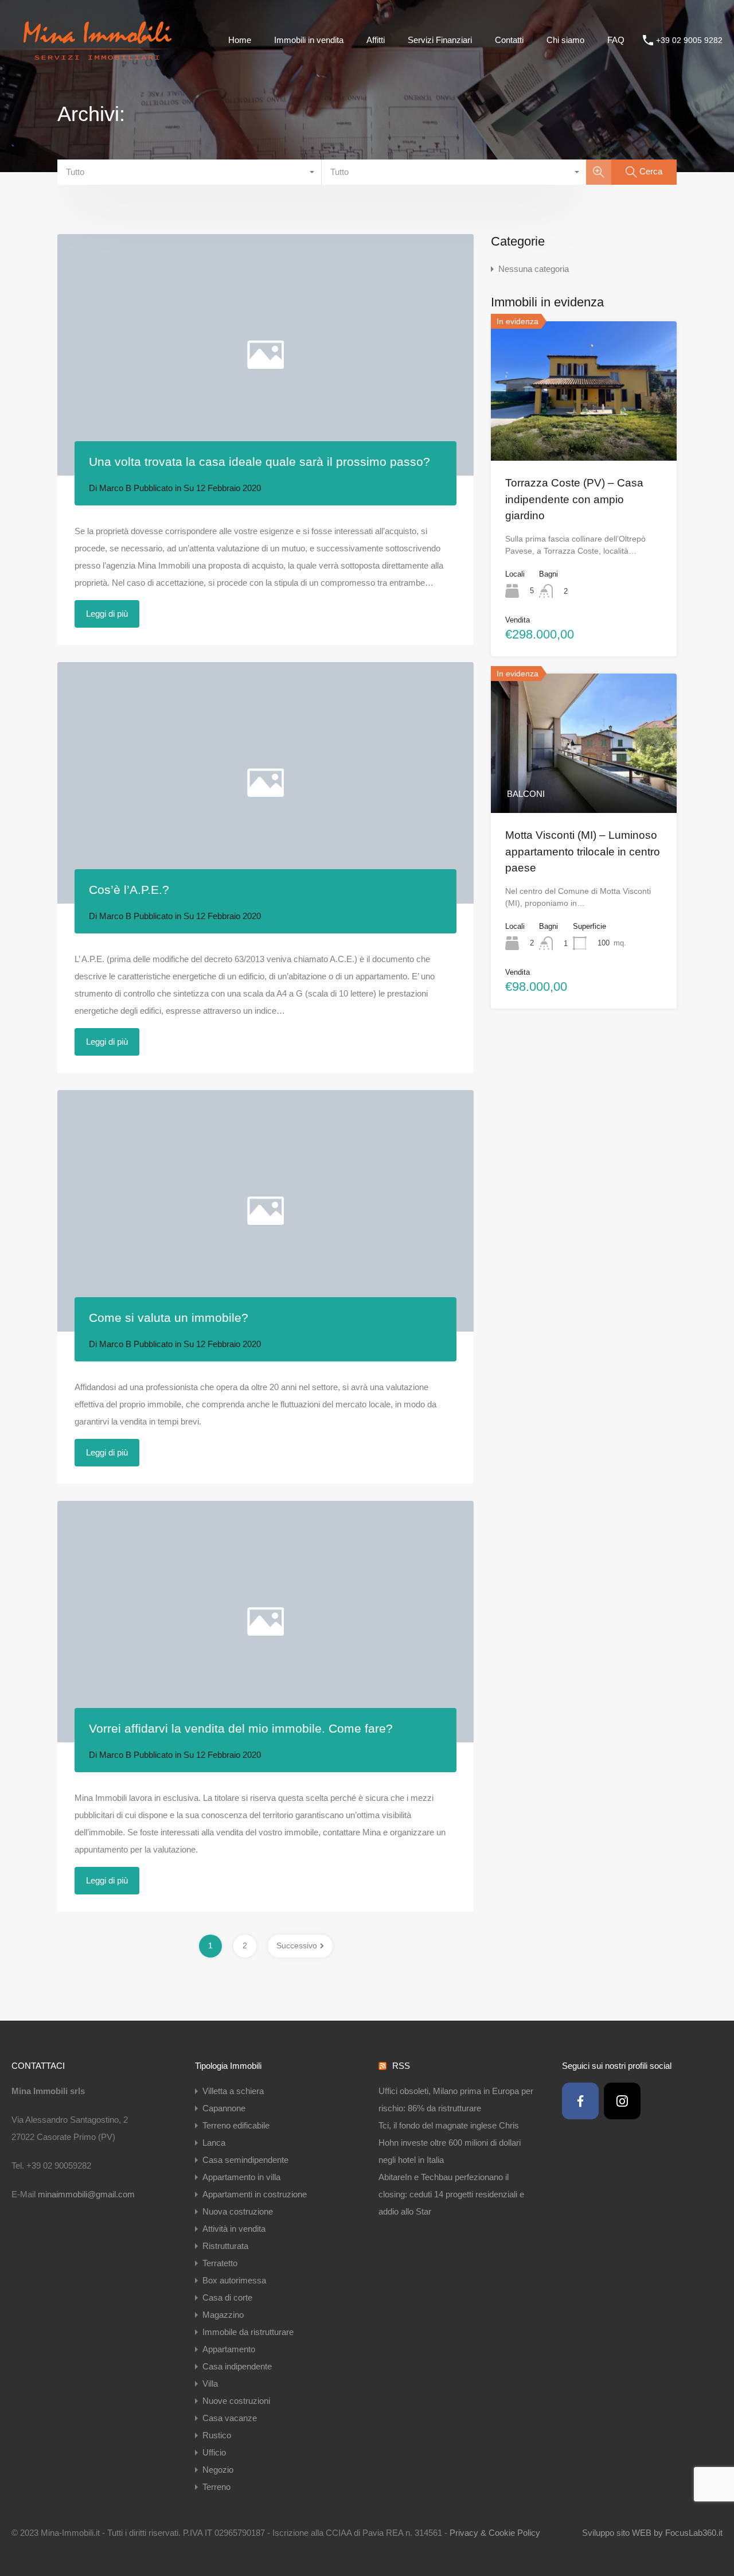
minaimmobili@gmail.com (86, 2194)
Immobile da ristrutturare (248, 2332)
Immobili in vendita (309, 40)
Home (240, 40)
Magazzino (223, 2315)
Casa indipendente (237, 2366)
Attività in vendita (234, 2229)
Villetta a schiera (233, 2091)
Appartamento (229, 2349)
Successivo (297, 1945)
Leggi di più (107, 614)
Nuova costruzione (238, 2211)
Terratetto (220, 2263)
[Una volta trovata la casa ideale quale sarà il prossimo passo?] (266, 355)
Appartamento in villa (241, 2177)
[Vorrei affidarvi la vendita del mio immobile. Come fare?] (266, 1622)
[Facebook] (580, 2101)
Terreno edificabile (236, 2125)
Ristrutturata (225, 2246)
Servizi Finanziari (440, 40)
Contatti (509, 40)
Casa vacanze (230, 2418)
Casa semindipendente (245, 2160)
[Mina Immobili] (97, 63)
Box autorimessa (234, 2280)
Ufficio (214, 2452)
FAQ (616, 40)
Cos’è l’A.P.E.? (129, 890)
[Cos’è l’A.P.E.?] (266, 783)
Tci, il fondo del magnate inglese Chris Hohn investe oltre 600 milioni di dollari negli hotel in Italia (450, 2143)
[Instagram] (622, 2101)
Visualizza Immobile (584, 433)
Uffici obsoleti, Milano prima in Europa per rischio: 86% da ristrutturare (456, 2100)
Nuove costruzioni (236, 2401)
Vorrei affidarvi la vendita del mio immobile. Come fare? (241, 1728)
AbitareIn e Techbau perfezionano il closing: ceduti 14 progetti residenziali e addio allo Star (451, 2194)
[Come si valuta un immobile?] (266, 1211)
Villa (210, 2384)
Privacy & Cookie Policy (495, 2533)
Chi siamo (565, 40)
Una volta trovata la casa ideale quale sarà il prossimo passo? (259, 462)
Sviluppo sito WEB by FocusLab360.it (652, 2533)
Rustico (217, 2435)
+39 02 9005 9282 (689, 40)
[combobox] (190, 172)
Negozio (218, 2470)
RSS (401, 2066)
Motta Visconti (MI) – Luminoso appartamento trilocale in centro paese (583, 851)
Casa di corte (227, 2297)
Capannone (224, 2108)
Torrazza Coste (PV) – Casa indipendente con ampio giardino (574, 499)
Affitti (376, 40)
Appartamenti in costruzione (255, 2194)
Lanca (214, 2143)
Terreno (216, 2487)
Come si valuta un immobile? (169, 1318)
